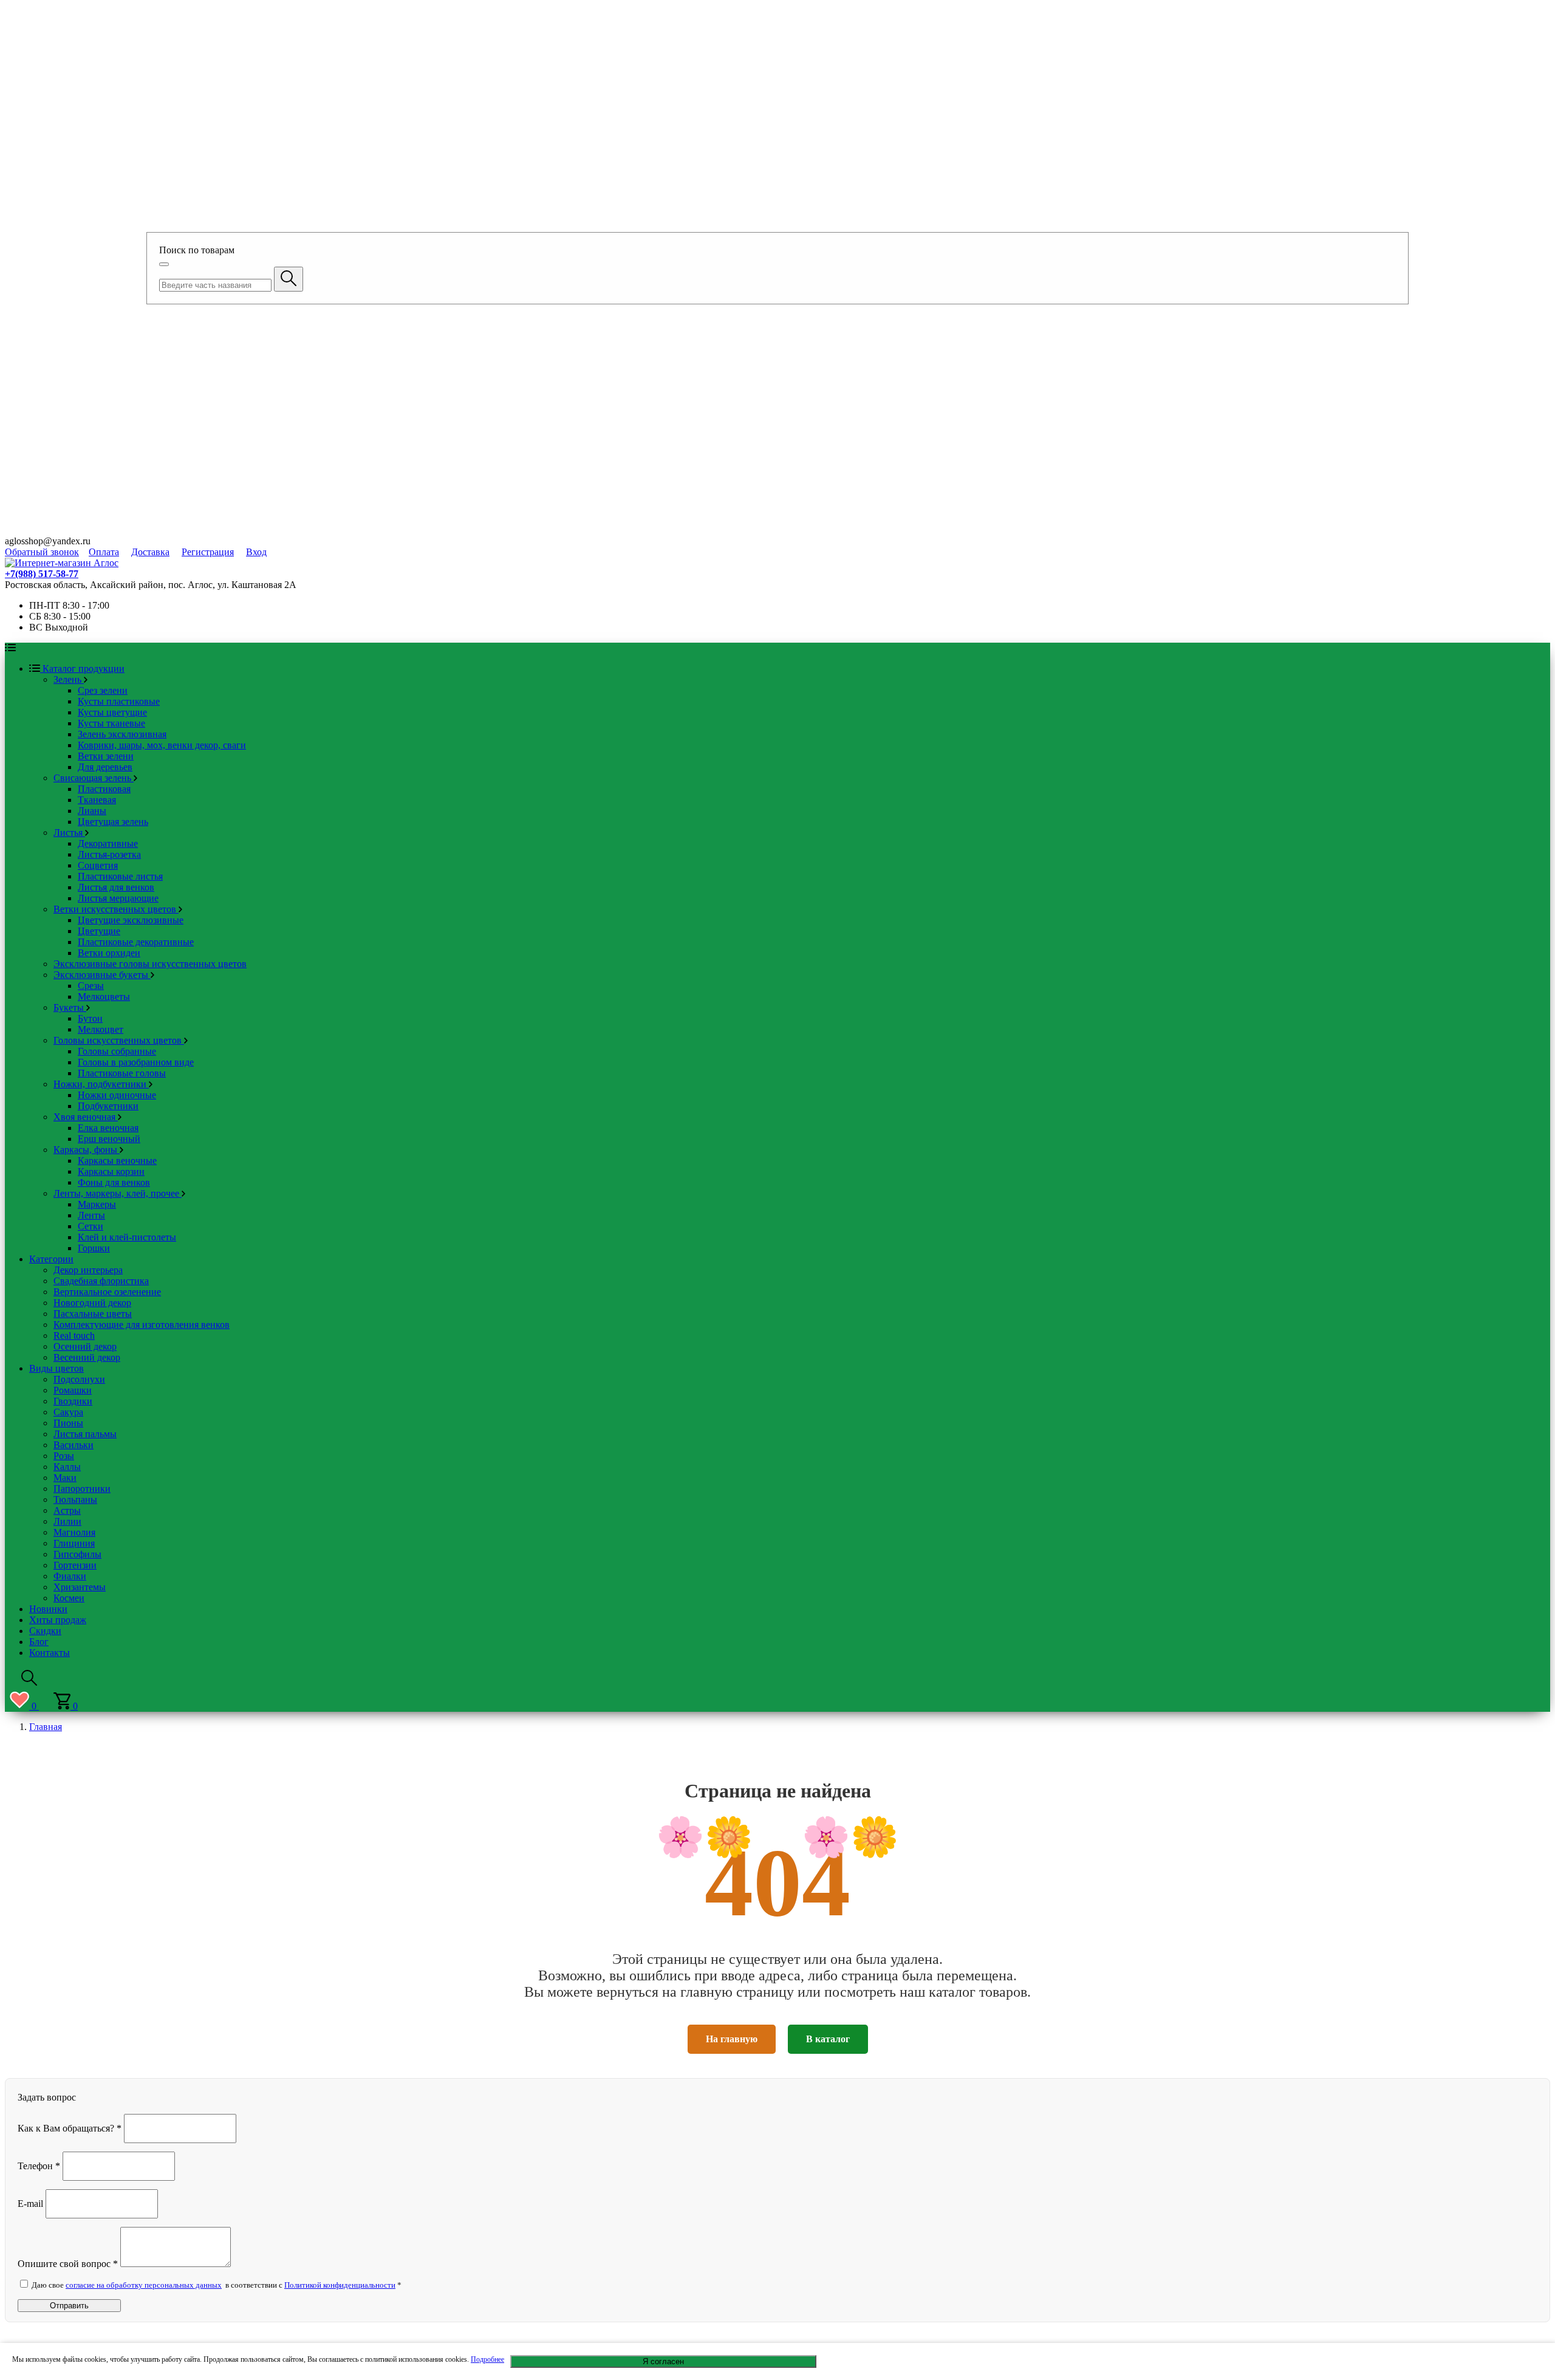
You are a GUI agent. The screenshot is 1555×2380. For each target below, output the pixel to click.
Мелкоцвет (101, 1029)
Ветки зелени (106, 756)
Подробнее (487, 2359)
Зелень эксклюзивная (122, 734)
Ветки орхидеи (109, 953)
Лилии (67, 1521)
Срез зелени (103, 690)
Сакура (68, 1412)
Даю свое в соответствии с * (216, 2285)
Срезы (91, 986)
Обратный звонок (42, 552)
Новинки (48, 1609)
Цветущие (99, 931)
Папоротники (82, 1489)
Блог (39, 1642)
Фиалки (70, 1576)
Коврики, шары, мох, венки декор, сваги (162, 745)
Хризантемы (80, 1587)
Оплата (104, 552)
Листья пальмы (85, 1434)
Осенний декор (85, 1346)
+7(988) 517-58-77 (42, 574)
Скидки (45, 1631)
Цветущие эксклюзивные (131, 920)
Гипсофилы (77, 1554)
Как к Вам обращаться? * (70, 2128)
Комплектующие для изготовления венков (142, 1325)
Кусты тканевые (111, 723)
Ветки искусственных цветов (116, 909)
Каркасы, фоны (87, 1150)
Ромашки (73, 1390)
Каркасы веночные (117, 1161)
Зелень (69, 679)
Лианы (92, 811)
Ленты (91, 1215)
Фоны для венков (114, 1182)
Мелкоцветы (104, 997)
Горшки (94, 1248)
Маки (65, 1478)
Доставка (150, 552)
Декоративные (108, 843)
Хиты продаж (58, 1620)
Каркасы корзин (111, 1171)
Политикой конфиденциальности (340, 2285)
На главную (732, 2039)
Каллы (67, 1467)
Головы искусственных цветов (119, 1040)
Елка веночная (108, 1128)
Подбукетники (108, 1106)
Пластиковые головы (122, 1073)
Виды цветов (56, 1368)
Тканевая (97, 800)
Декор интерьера (88, 1270)
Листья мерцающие (118, 898)
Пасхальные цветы (93, 1314)
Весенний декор (87, 1357)
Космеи (69, 1598)
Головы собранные (117, 1051)
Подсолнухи (79, 1379)
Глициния (74, 1543)
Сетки (91, 1226)
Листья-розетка (109, 854)
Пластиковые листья (120, 876)
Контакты (50, 1653)
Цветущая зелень (113, 822)
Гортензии (75, 1565)
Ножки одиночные (117, 1095)
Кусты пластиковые (119, 701)
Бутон (90, 1018)
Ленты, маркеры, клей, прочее (118, 1193)
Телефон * (39, 2165)
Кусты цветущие (112, 712)
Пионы (68, 1423)
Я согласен (663, 2361)
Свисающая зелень (94, 778)
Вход (256, 552)
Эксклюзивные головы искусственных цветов (150, 964)
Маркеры (97, 1204)
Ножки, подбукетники (101, 1084)
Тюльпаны (75, 1499)
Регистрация (208, 552)
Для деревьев (105, 767)
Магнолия (74, 1532)
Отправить (69, 2306)
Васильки (73, 1445)
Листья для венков (116, 887)
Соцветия (98, 865)
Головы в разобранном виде (136, 1062)
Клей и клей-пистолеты (127, 1237)
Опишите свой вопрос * (68, 2264)
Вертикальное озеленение (107, 1292)
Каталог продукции (82, 669)
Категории (51, 1259)
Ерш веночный (109, 1139)
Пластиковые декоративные (136, 942)
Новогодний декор (92, 1303)
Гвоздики (73, 1401)
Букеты (70, 1007)
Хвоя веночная (86, 1117)
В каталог (828, 2039)
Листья (69, 833)
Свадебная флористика (101, 1281)
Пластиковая (104, 789)
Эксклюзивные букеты (102, 975)
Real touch (74, 1335)
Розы (64, 1456)
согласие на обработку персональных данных (144, 2285)
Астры (67, 1510)
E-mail (30, 2203)
